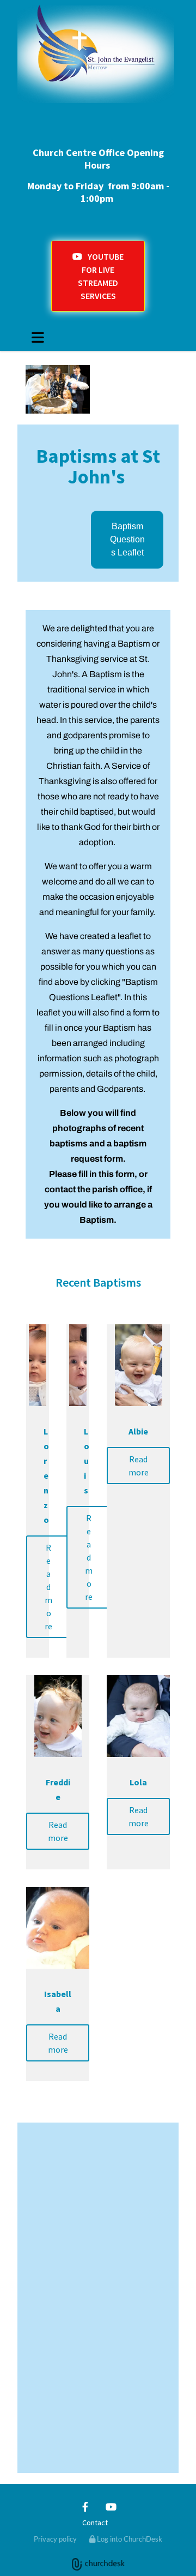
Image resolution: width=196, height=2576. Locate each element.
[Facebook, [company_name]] (85, 2507)
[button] (98, 276)
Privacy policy (55, 2539)
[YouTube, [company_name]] (111, 2507)
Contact (95, 2523)
